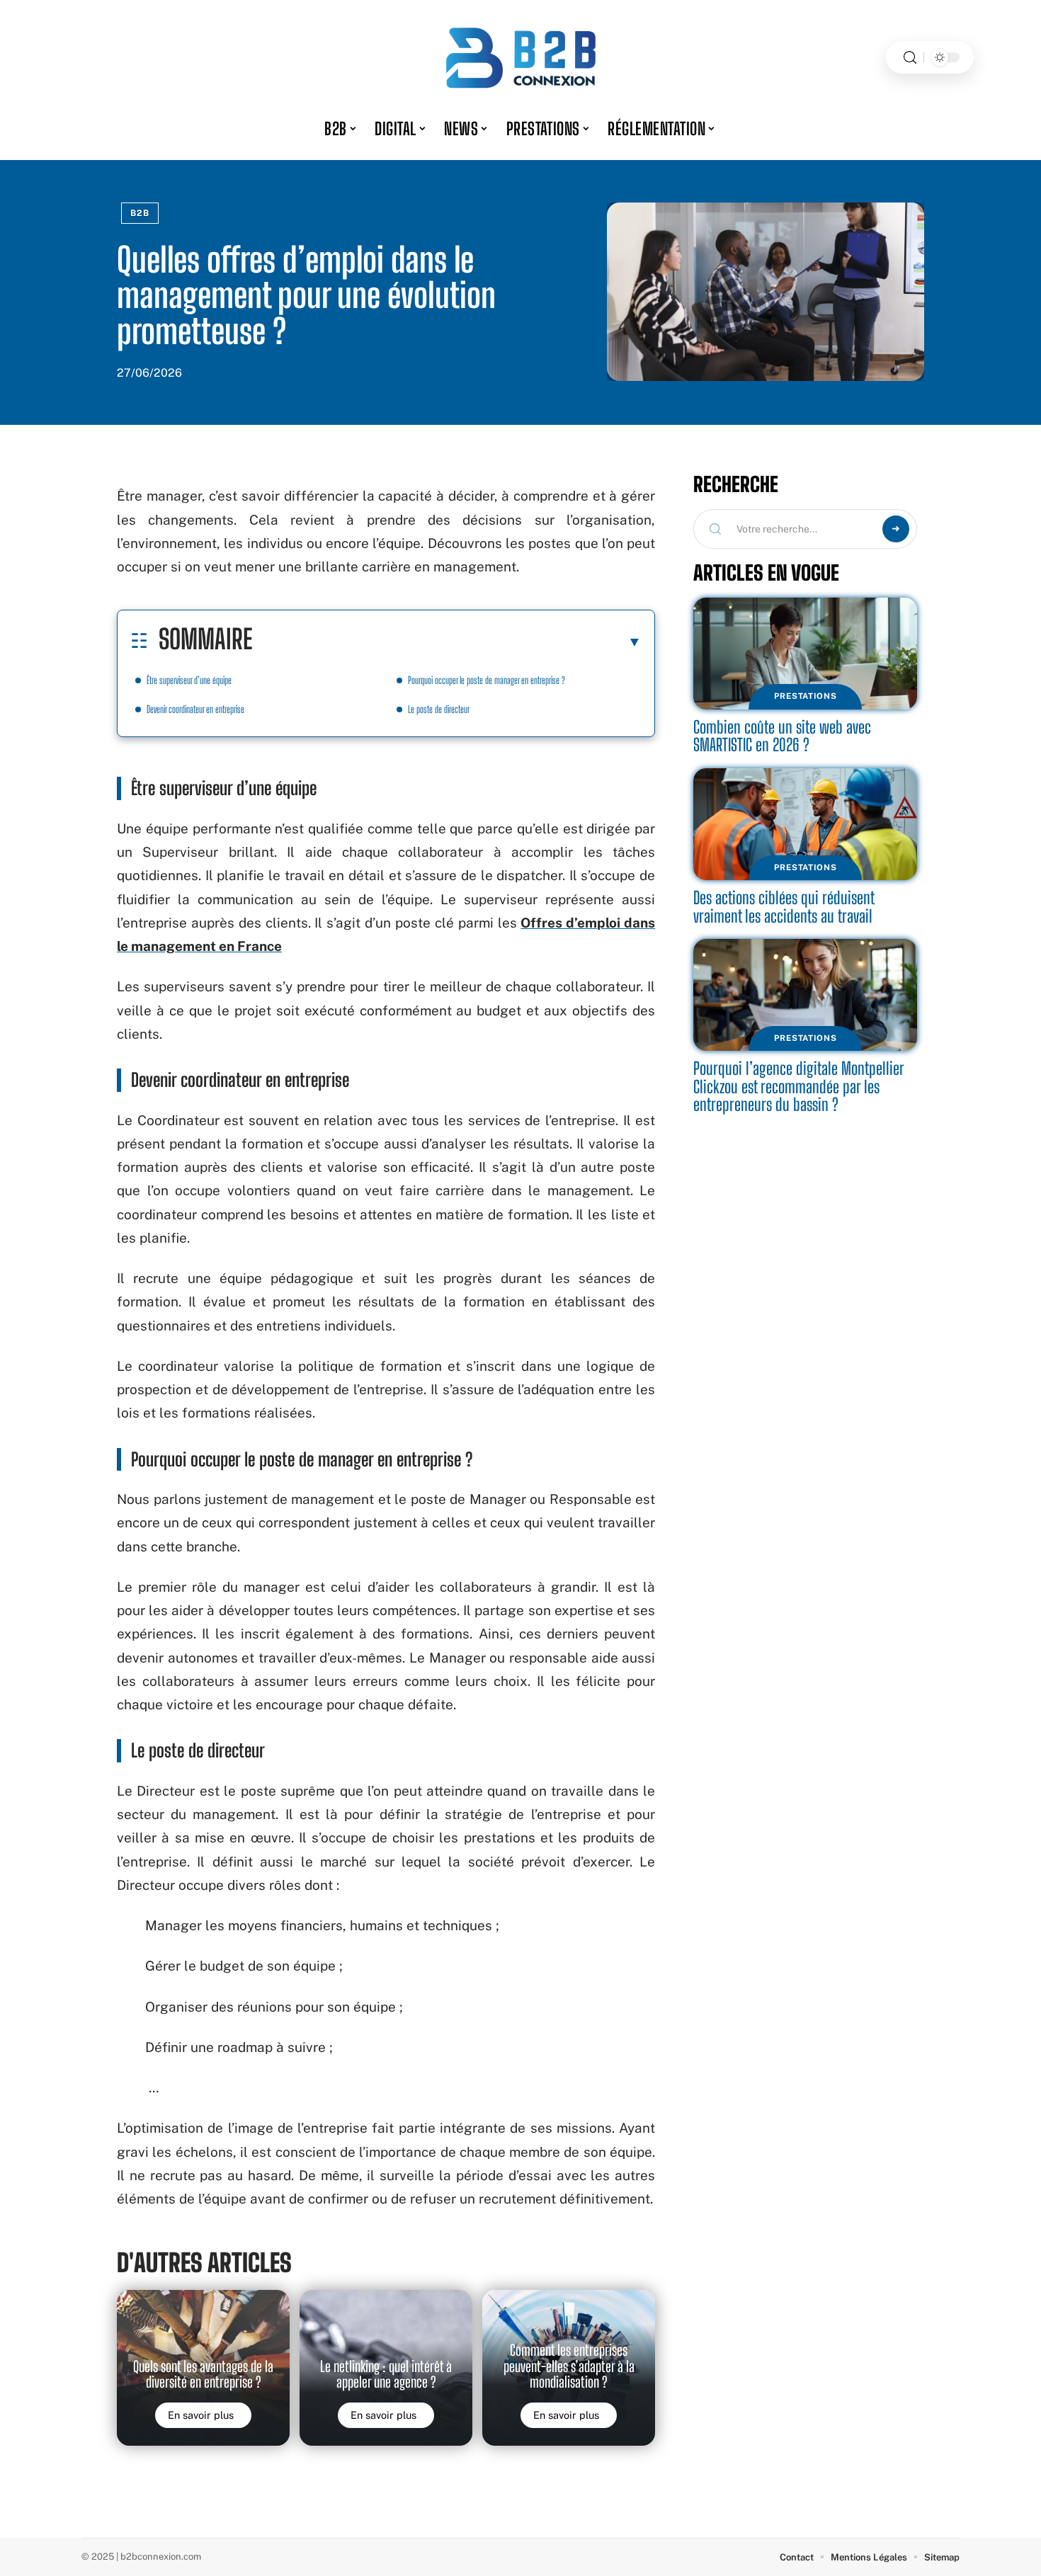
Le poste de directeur (439, 709)
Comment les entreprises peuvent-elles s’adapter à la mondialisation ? (569, 2366)
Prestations (806, 696)
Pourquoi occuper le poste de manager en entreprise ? (487, 680)
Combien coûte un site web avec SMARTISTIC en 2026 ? (782, 736)
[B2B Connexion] (520, 57)
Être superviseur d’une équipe (189, 680)
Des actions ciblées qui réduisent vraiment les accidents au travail (784, 907)
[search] (910, 58)
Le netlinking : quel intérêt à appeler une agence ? (386, 2374)
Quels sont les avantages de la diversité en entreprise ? (203, 2374)
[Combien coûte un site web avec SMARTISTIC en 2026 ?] (805, 654)
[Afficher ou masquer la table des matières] (447, 642)
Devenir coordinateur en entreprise (195, 709)
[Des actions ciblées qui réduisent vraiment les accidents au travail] (805, 824)
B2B (140, 213)
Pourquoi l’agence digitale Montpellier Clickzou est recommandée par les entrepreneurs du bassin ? (799, 1086)
